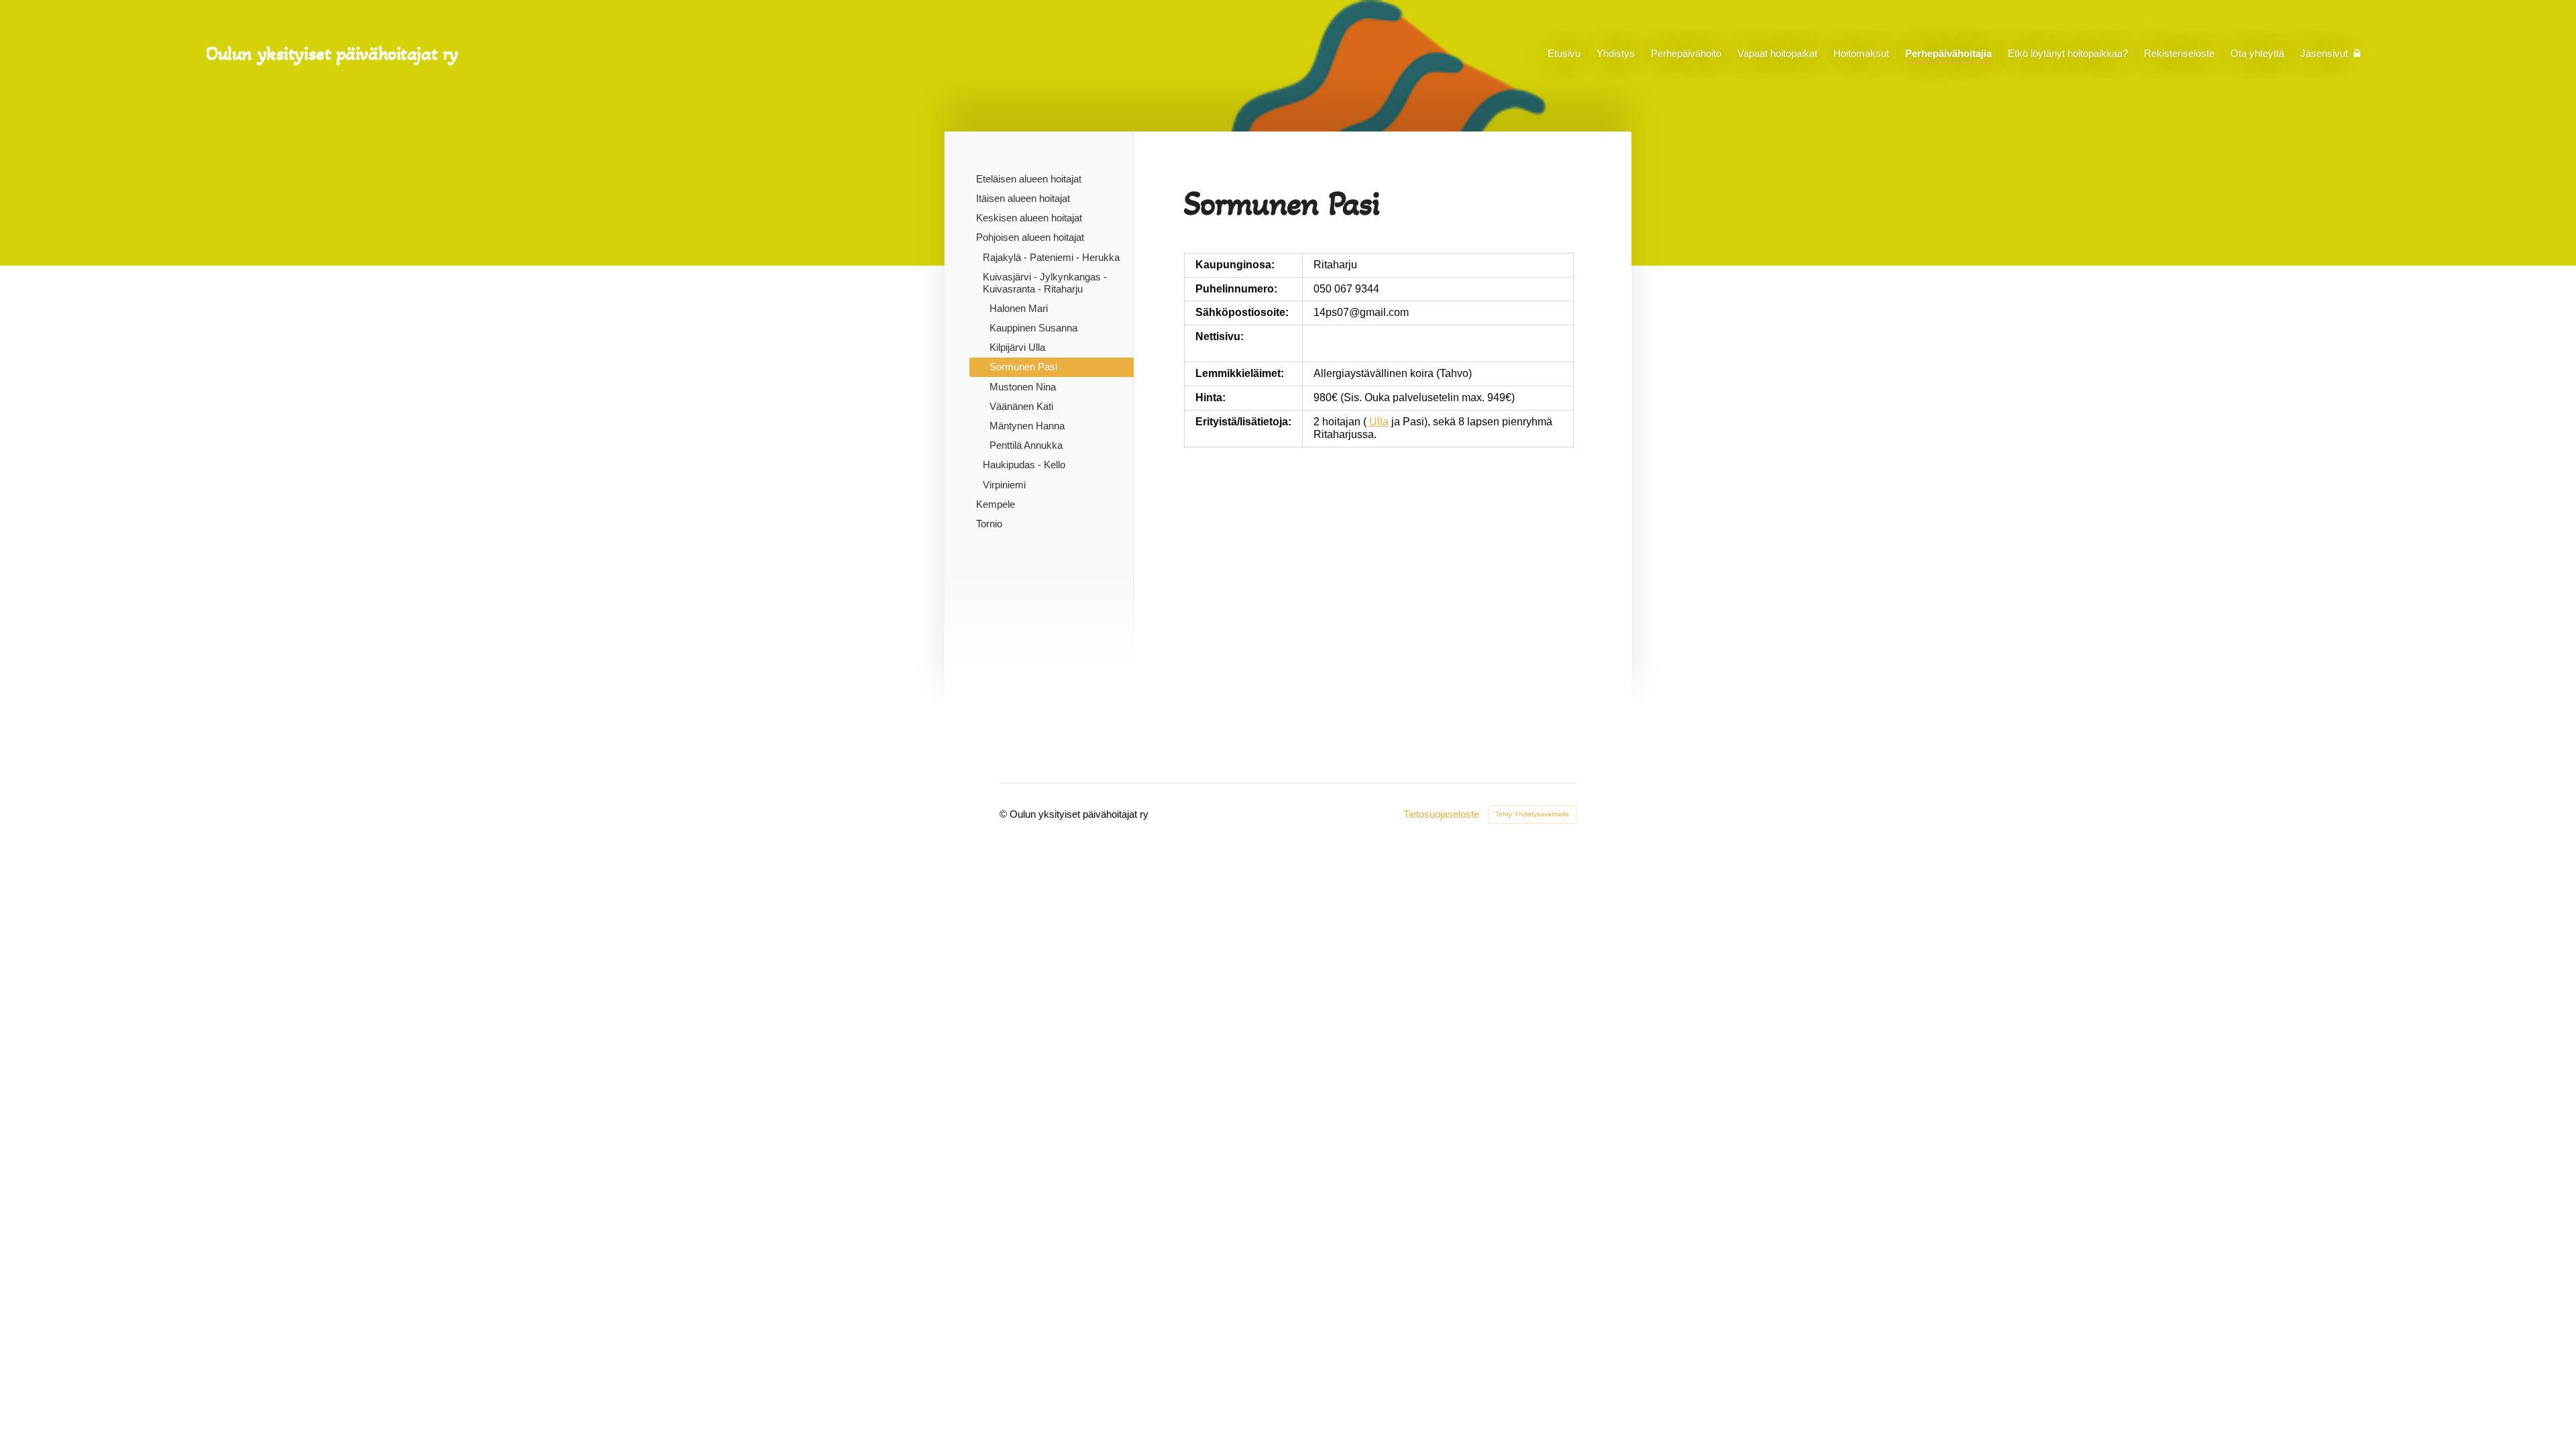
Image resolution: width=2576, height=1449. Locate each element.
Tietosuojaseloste (1441, 814)
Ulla (1379, 422)
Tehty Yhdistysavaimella (1532, 814)
